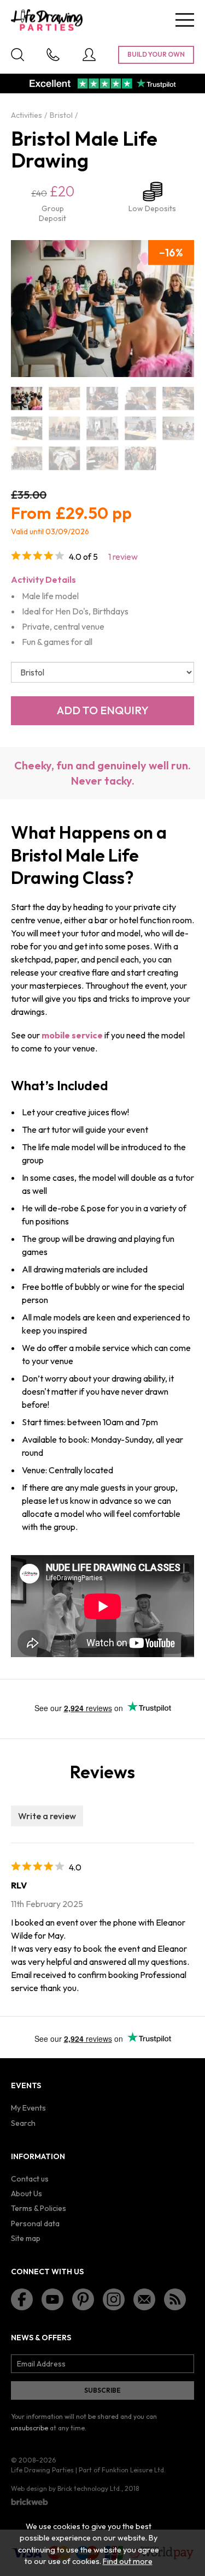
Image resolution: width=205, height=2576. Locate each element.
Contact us (30, 2179)
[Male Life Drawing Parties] (27, 459)
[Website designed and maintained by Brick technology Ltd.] (30, 2502)
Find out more (128, 2561)
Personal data (35, 2224)
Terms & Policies (39, 2208)
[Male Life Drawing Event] (140, 399)
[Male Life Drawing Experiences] (178, 429)
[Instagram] (114, 2299)
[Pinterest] (83, 2299)
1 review (123, 557)
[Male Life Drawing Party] (140, 459)
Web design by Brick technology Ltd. (66, 2488)
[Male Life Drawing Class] (178, 399)
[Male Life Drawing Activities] (64, 399)
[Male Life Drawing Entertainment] (140, 429)
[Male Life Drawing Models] (102, 459)
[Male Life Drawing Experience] (102, 429)
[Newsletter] (144, 2299)
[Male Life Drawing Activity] (102, 399)
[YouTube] (52, 2299)
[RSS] (175, 2299)
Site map (26, 2238)
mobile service (72, 1035)
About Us (27, 2194)
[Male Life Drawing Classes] (27, 429)
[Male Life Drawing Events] (64, 429)
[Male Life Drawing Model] (64, 459)
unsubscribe (30, 2428)
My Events (28, 2108)
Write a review (47, 1816)
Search (23, 2123)
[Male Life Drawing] (27, 399)
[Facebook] (22, 2299)
